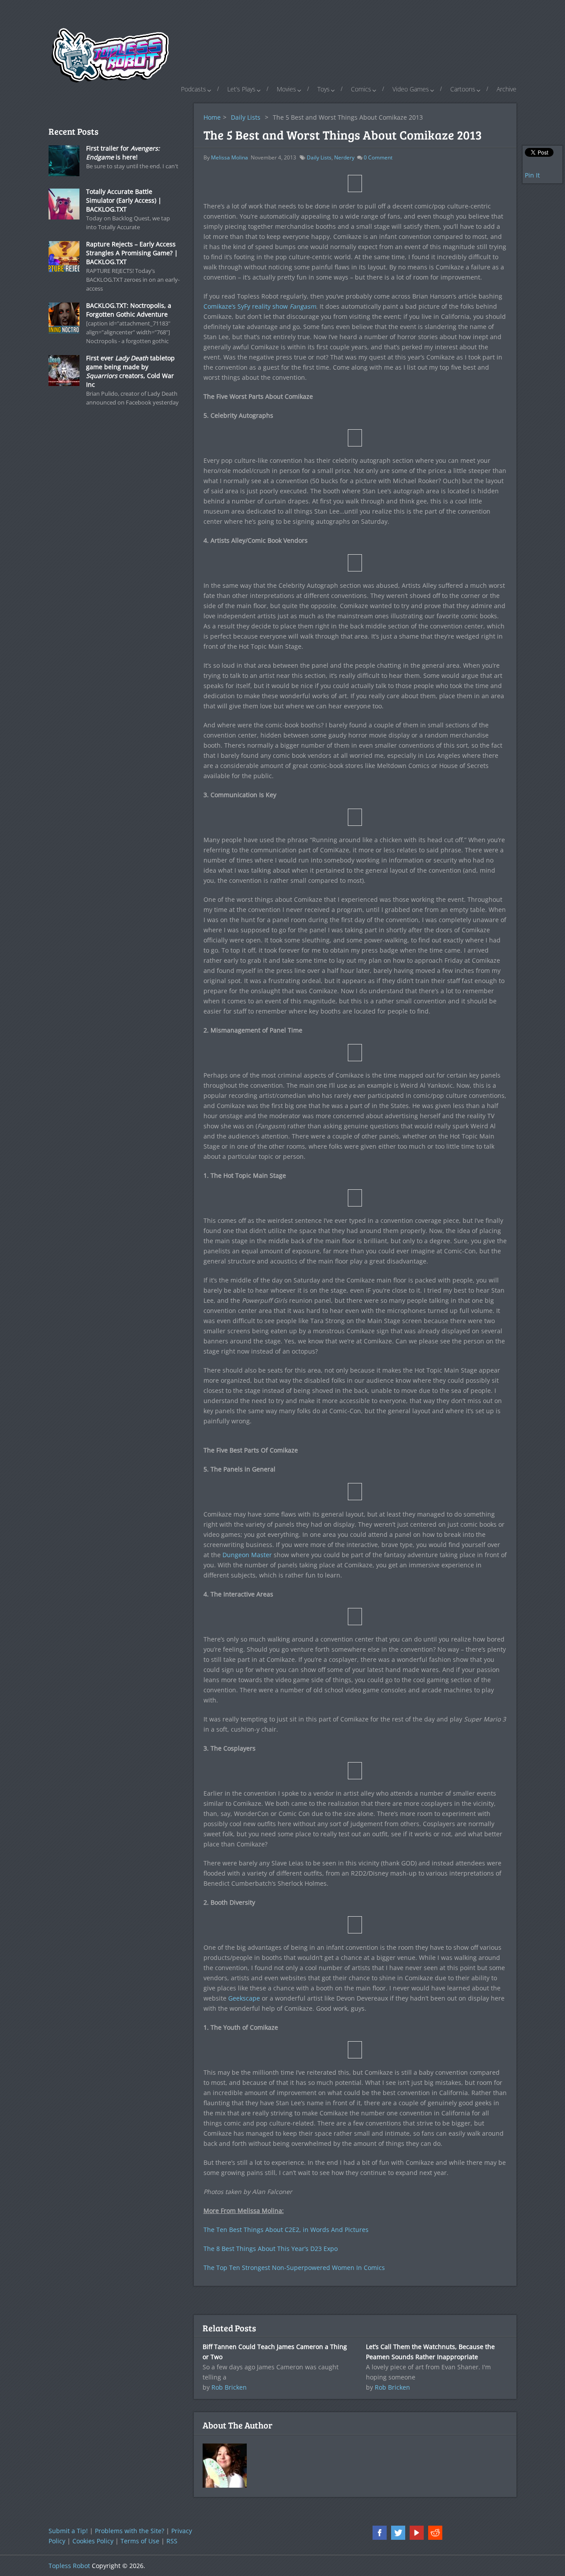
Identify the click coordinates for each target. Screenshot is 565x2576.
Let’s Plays (241, 89)
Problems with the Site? (130, 2531)
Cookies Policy (93, 2541)
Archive (507, 89)
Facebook (380, 2533)
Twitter (398, 2533)
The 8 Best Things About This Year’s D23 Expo (271, 2249)
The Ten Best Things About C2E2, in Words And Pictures (286, 2230)
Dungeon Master (247, 1555)
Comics (361, 89)
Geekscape (244, 1998)
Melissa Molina (230, 157)
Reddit (435, 2533)
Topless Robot (69, 2566)
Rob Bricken (229, 2387)
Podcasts (194, 89)
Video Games (411, 89)
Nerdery (344, 157)
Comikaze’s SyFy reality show (260, 306)
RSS (172, 2541)
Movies (286, 89)
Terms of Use (140, 2541)
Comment (378, 157)
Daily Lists (246, 117)
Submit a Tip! (68, 2531)
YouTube (417, 2533)
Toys (324, 89)
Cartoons (463, 89)
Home (212, 117)
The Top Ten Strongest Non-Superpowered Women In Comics (294, 2268)
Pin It (532, 175)
